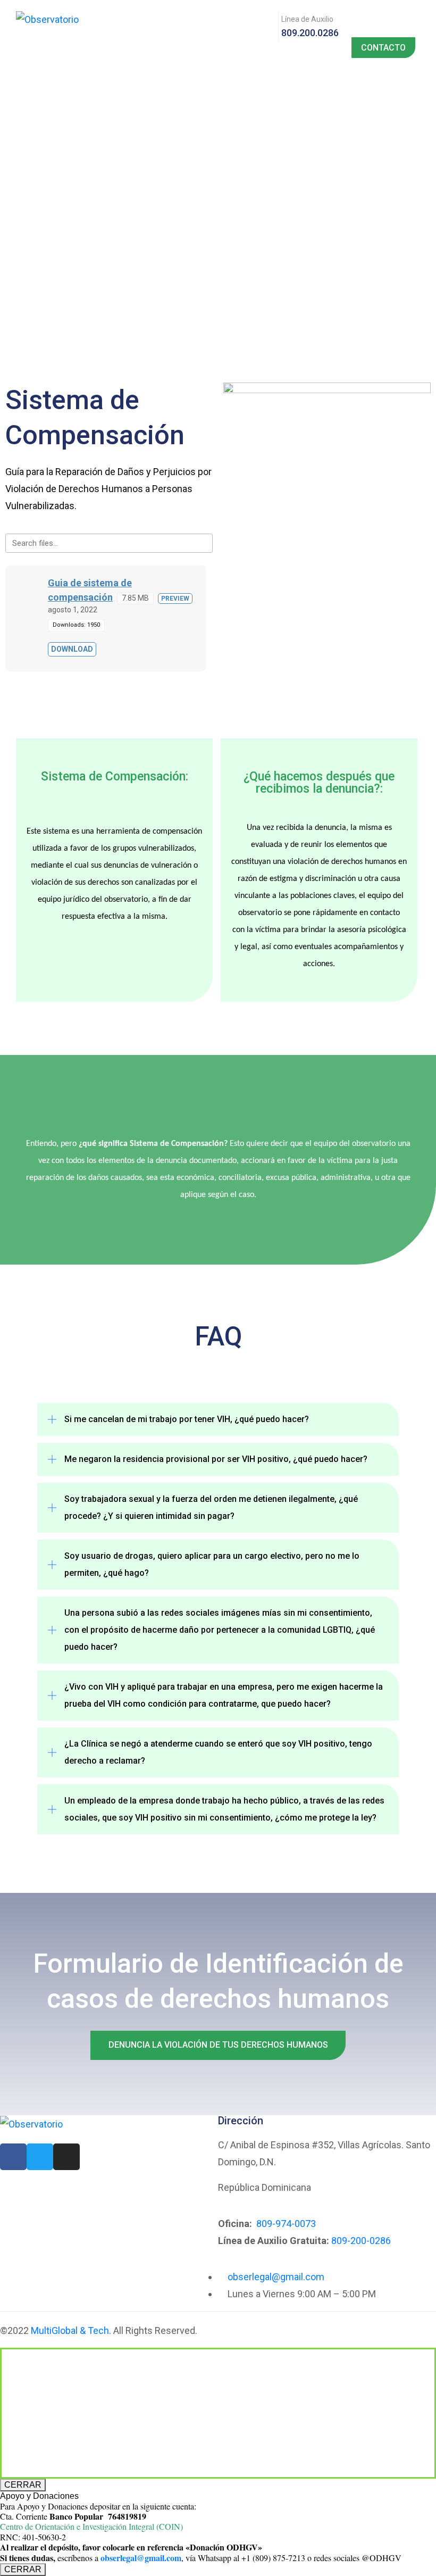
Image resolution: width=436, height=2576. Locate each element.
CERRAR (23, 2485)
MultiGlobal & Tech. (71, 2330)
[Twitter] (40, 2157)
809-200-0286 (361, 2241)
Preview (175, 599)
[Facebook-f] (13, 2157)
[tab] (218, 1419)
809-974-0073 (286, 2224)
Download (72, 649)
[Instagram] (66, 2157)
